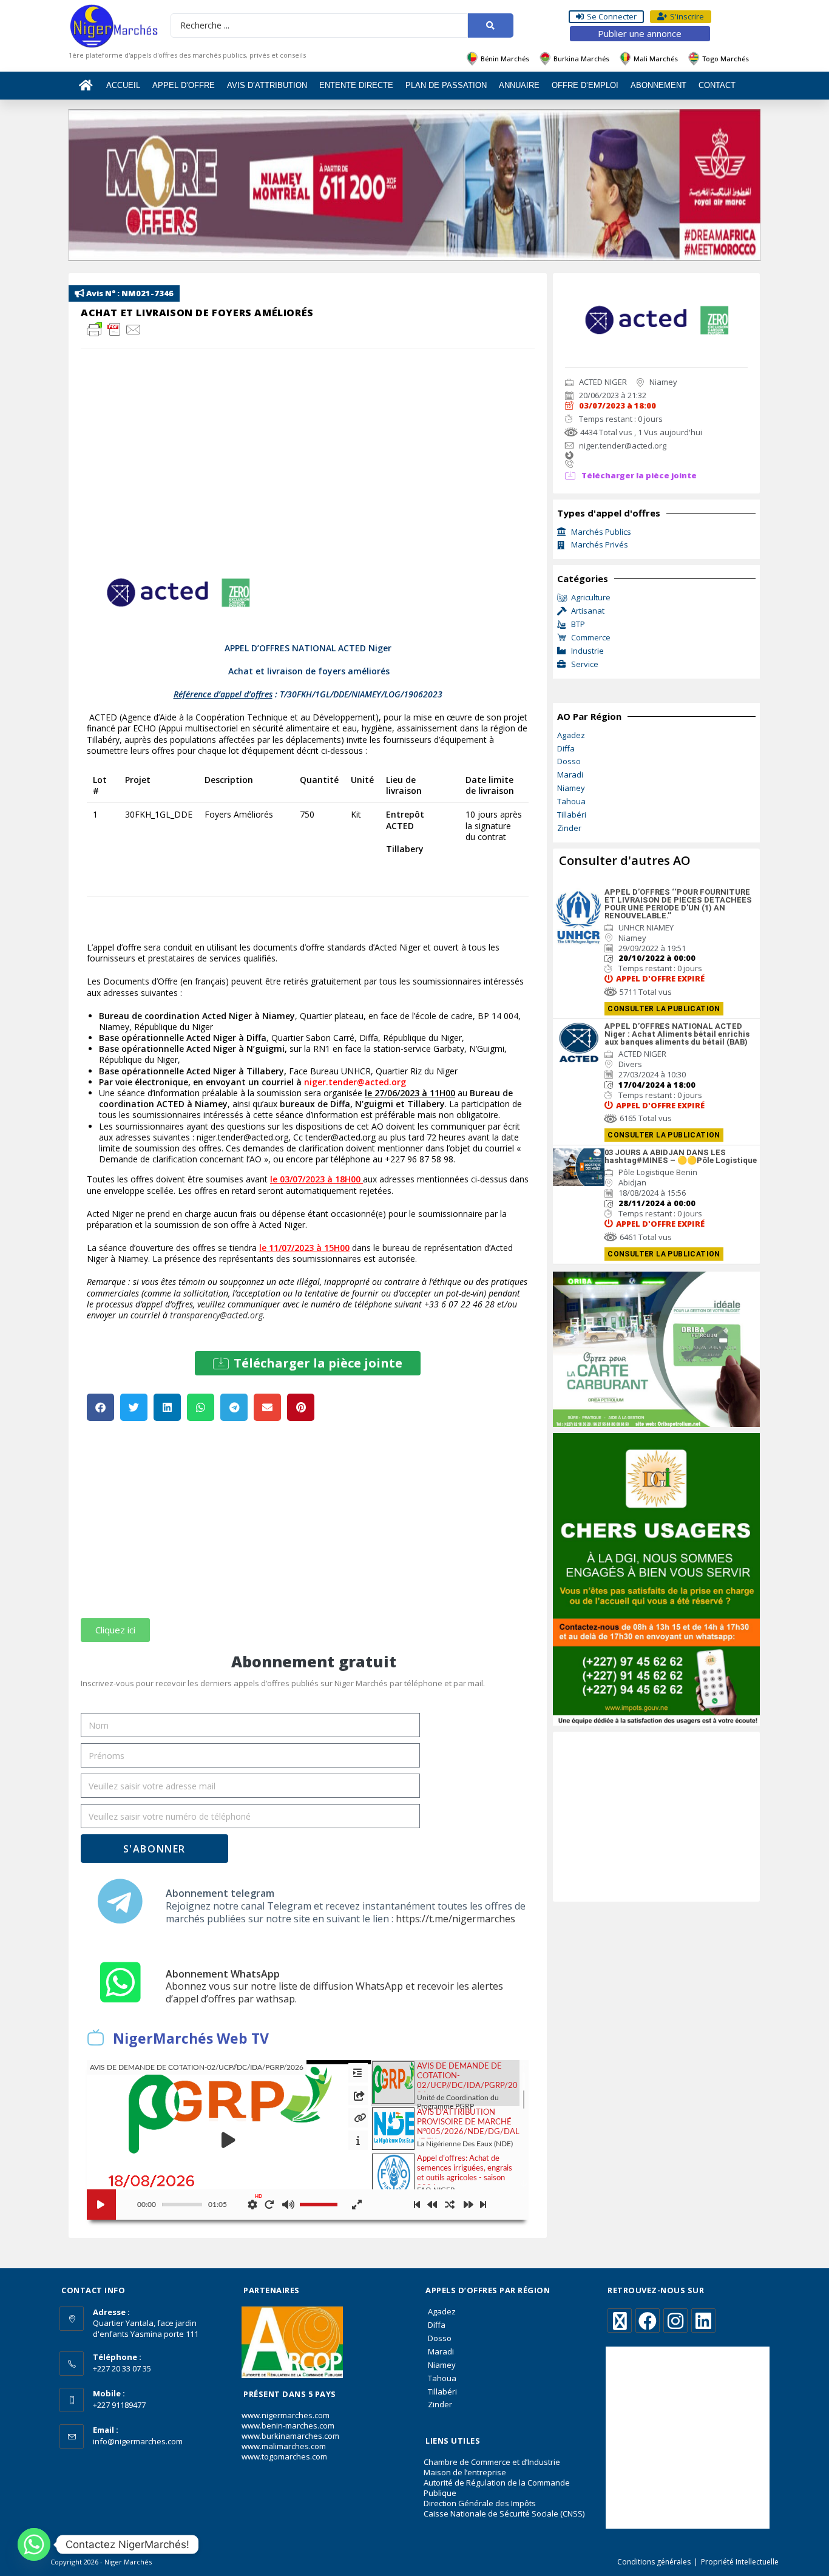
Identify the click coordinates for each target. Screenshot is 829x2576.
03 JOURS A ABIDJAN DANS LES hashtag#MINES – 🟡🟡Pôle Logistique (681, 1156)
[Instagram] (675, 2320)
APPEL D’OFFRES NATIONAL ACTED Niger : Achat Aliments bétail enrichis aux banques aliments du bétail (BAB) (677, 1034)
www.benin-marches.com (288, 2425)
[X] (620, 2320)
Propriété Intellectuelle (740, 2562)
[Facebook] (648, 2320)
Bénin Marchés (505, 59)
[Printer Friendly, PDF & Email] (114, 328)
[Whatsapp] (34, 2544)
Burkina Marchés (581, 59)
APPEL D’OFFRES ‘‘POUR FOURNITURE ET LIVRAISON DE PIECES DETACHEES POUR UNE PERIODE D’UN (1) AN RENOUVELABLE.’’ (678, 904)
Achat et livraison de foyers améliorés (197, 313)
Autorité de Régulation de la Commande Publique (497, 2488)
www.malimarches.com (284, 2446)
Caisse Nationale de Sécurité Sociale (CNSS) (504, 2513)
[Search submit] (491, 25)
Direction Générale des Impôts (480, 2503)
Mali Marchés (656, 59)
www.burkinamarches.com (290, 2436)
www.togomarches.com (284, 2456)
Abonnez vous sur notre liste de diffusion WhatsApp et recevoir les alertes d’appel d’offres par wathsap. (334, 1992)
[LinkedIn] (703, 2320)
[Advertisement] (308, 1527)
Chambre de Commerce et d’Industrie (492, 2462)
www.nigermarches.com (286, 2415)
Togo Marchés (726, 59)
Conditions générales (654, 2562)
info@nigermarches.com (138, 2441)
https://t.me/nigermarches (455, 1919)
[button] (308, 1363)
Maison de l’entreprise (465, 2472)
